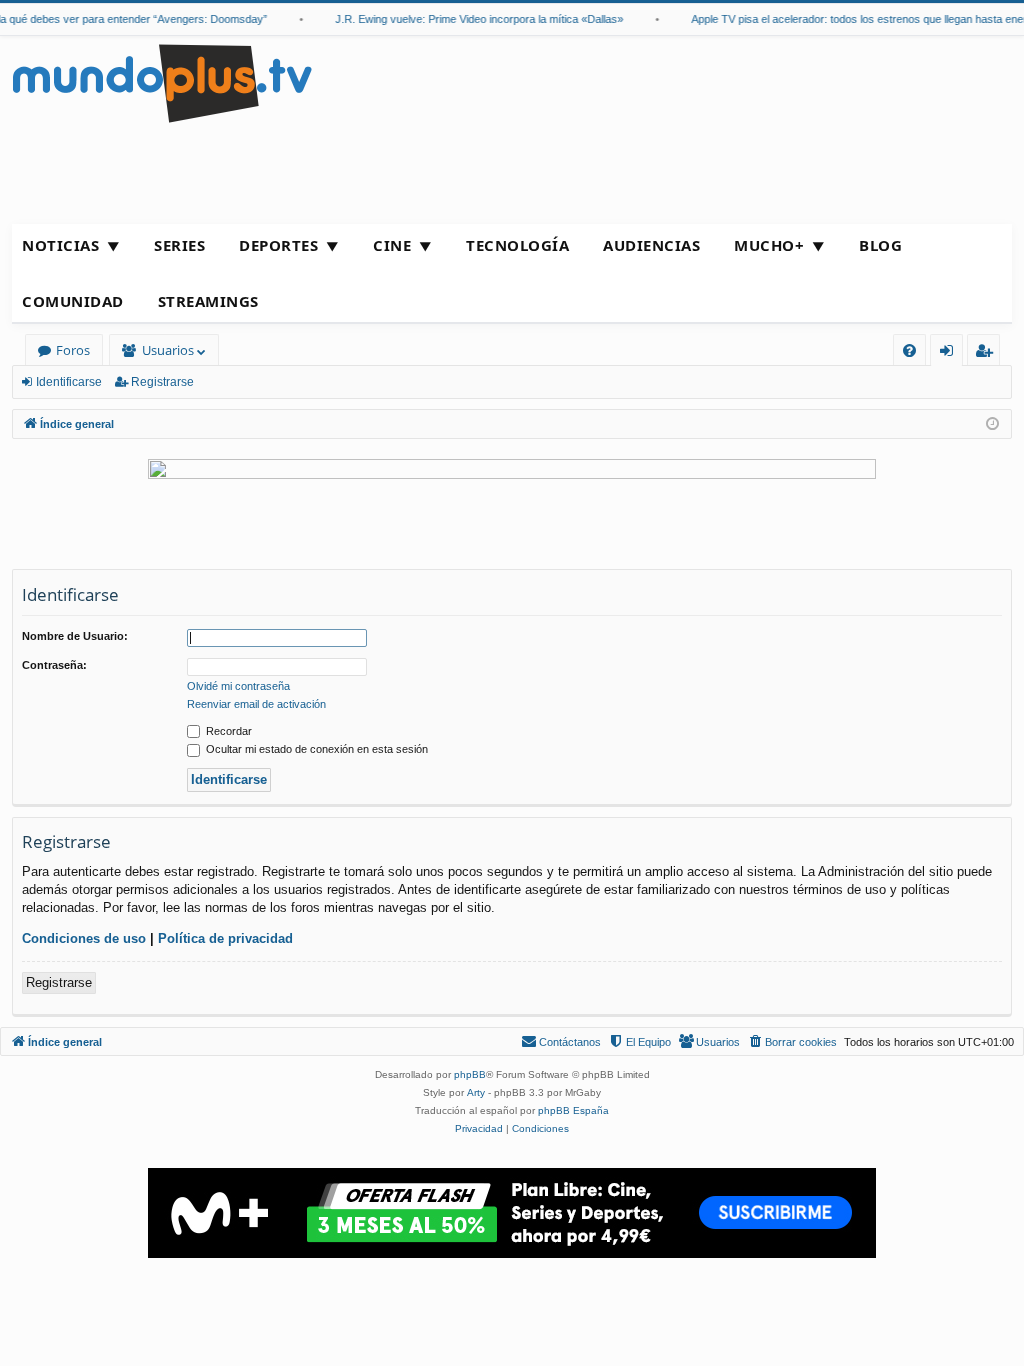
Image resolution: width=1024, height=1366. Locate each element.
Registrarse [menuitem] (988, 353)
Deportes (278, 245)
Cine (392, 245)
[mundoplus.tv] (162, 82)
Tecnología (517, 245)
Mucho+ (769, 245)
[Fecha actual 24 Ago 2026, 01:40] (992, 424)
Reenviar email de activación (256, 704)
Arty (476, 1092)
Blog (880, 245)
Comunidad (73, 301)
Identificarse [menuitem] (950, 353)
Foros (73, 350)
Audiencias (651, 245)
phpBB (470, 1074)
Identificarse (69, 382)
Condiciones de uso (84, 938)
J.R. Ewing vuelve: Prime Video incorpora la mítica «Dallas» (471, 19)
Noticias (60, 245)
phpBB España (573, 1110)
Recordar (227, 731)
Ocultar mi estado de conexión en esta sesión (315, 749)
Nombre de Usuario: (75, 636)
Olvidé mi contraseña (238, 686)
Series (179, 245)
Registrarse (162, 382)
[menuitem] (909, 350)
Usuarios (168, 350)
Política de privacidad (225, 938)
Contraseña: (54, 665)
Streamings (208, 301)
